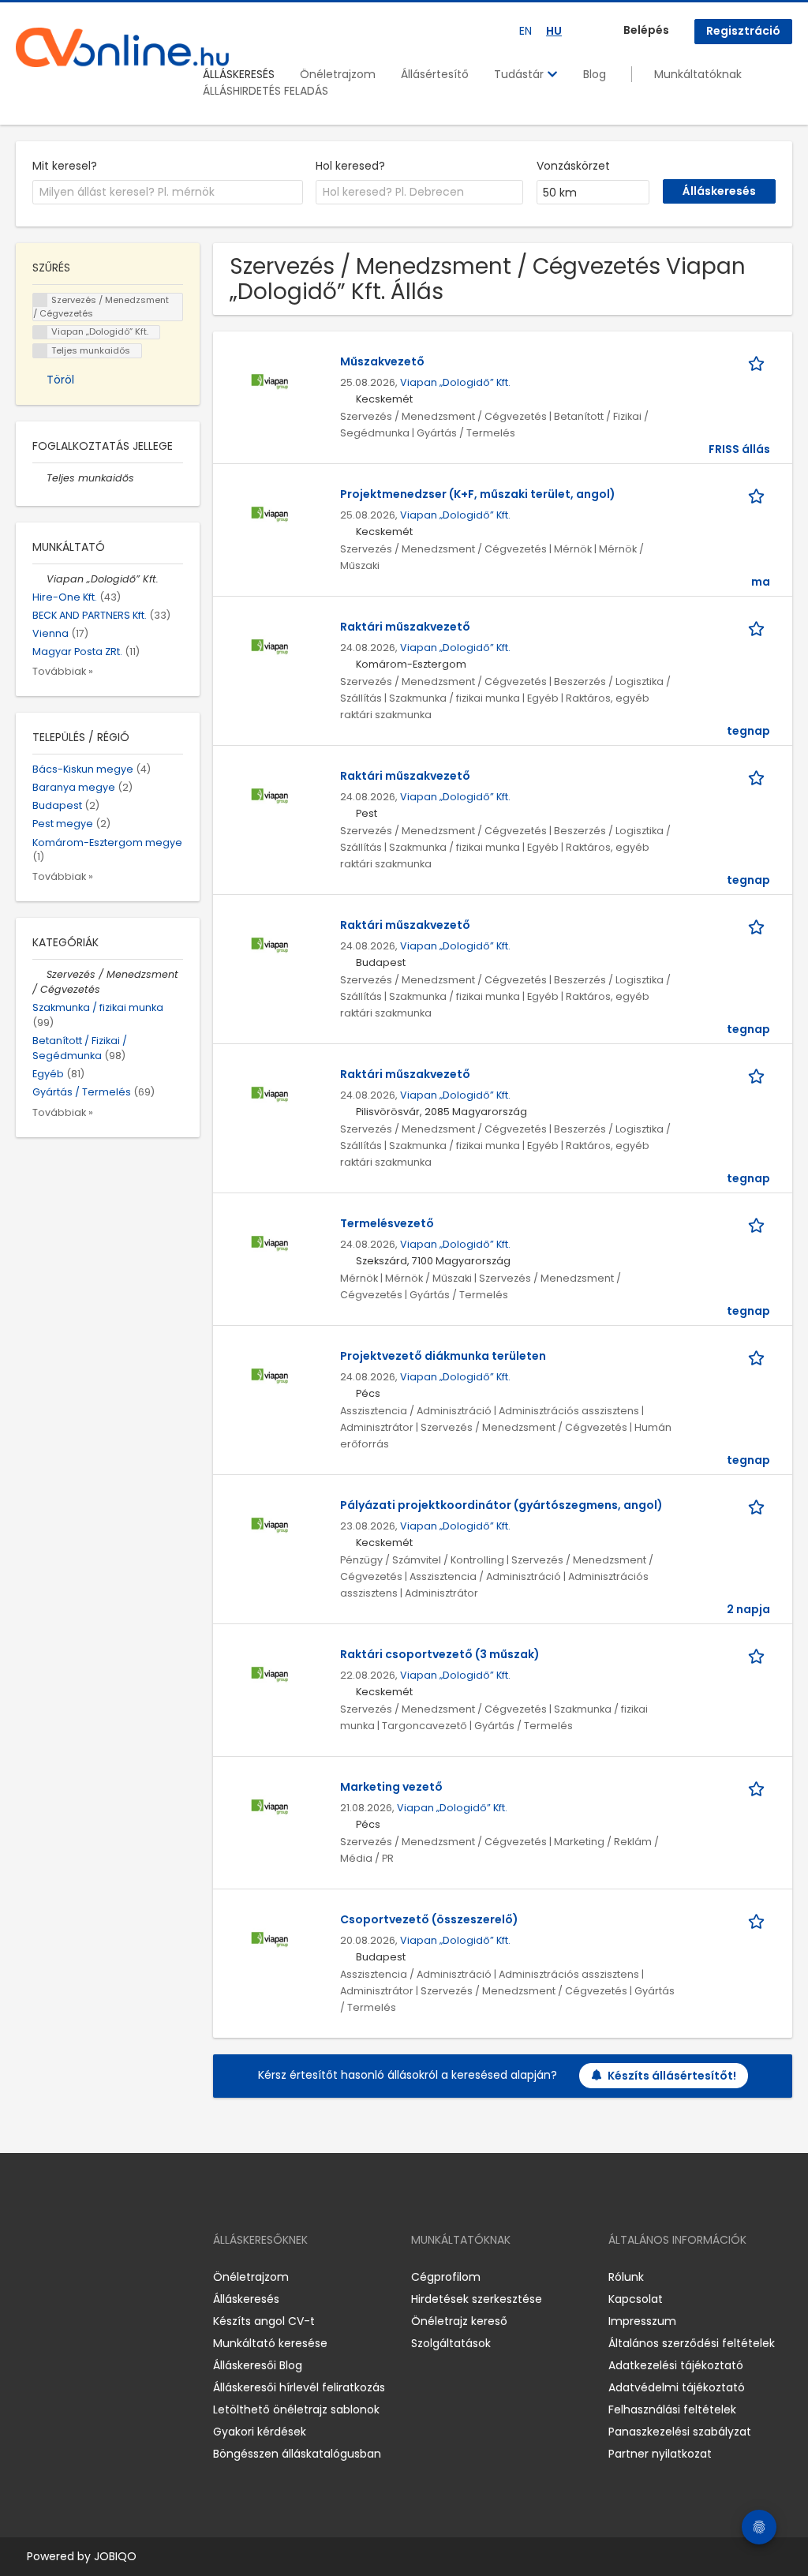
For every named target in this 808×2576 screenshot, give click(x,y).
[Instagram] (53, 2277)
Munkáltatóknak (698, 74)
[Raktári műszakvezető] (270, 646)
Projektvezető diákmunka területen (443, 1356)
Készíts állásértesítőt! (672, 2076)
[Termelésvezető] (270, 1243)
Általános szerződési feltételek (692, 2343)
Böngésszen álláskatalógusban (297, 2454)
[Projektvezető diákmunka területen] (270, 1376)
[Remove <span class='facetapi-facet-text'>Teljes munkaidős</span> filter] (40, 351)
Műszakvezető (382, 361)
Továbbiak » (63, 671)
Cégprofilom (446, 2277)
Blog (595, 74)
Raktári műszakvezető (405, 627)
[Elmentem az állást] (759, 362)
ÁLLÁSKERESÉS (239, 74)
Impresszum (642, 2321)
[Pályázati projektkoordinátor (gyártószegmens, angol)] (270, 1525)
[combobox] (168, 193)
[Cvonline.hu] (122, 47)
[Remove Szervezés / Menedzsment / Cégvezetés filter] (39, 974)
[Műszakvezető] (270, 381)
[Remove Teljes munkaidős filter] (39, 478)
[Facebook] (27, 2277)
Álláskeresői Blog (258, 2365)
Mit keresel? (65, 166)
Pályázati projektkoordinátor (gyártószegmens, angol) (501, 1505)
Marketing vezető (391, 1787)
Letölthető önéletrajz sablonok (296, 2409)
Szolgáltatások (451, 2343)
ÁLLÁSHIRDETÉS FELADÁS (266, 91)
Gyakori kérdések (260, 2432)
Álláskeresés (246, 2299)
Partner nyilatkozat (660, 2454)
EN (526, 31)
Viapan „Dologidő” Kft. (455, 382)
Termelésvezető (387, 1223)
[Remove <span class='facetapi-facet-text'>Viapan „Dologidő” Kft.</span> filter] (40, 333)
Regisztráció (743, 31)
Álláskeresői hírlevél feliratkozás (299, 2387)
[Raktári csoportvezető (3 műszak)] (270, 1674)
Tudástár (520, 74)
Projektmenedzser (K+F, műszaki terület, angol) (478, 494)
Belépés (646, 30)
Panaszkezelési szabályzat (680, 2432)
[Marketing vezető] (270, 1807)
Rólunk (626, 2277)
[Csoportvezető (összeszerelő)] (270, 1939)
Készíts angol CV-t (264, 2321)
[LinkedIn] (79, 2277)
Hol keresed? (350, 166)
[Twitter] (103, 2277)
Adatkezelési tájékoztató (676, 2365)
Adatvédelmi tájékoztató (677, 2387)
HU (554, 31)
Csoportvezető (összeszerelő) (429, 1919)
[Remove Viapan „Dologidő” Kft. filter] (39, 579)
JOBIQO (115, 2556)
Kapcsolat (636, 2299)
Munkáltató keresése (270, 2343)
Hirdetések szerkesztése (477, 2299)
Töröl (60, 380)
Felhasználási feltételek (672, 2409)
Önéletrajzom (338, 74)
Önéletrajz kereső (459, 2321)
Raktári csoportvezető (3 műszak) (440, 1654)
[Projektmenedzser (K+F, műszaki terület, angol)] (270, 514)
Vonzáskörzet (573, 166)
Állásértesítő (435, 74)
